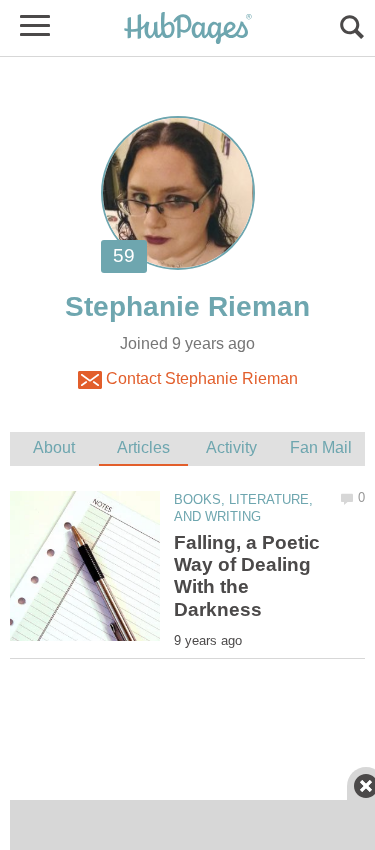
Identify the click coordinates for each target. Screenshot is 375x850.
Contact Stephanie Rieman (200, 378)
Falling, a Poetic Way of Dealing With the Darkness (247, 576)
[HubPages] (188, 29)
